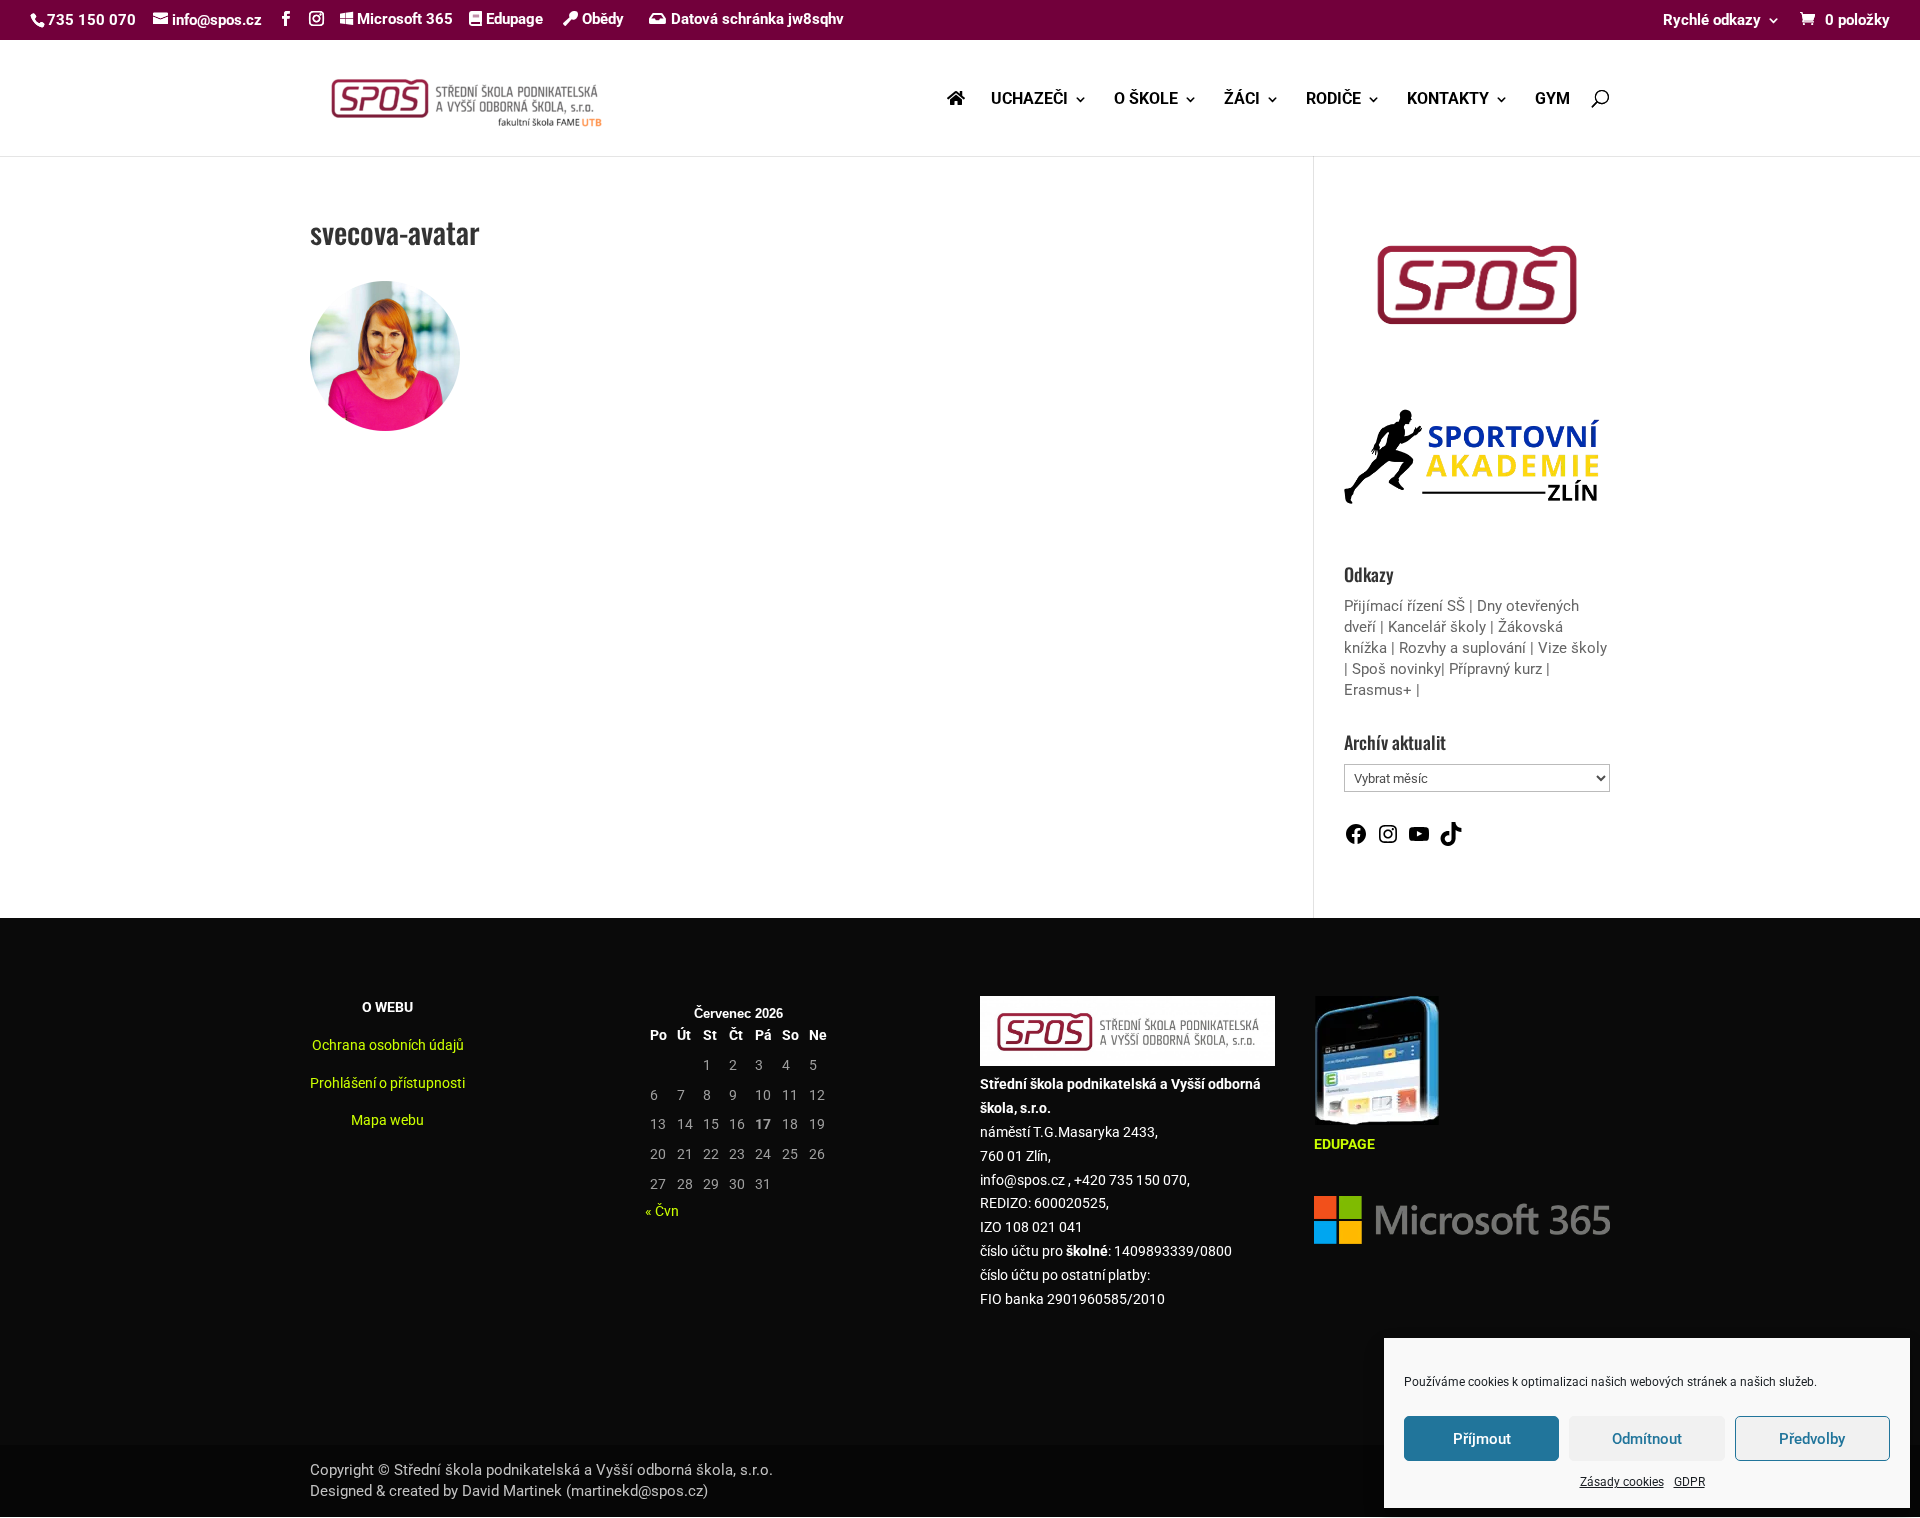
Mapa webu (387, 1120)
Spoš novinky (1396, 669)
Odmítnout (1647, 1439)
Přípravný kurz (1495, 669)
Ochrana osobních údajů (388, 1045)
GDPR (1689, 1482)
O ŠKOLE (1146, 100)
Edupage (512, 19)
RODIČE (1333, 100)
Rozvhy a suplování (1464, 648)
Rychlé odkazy (1712, 21)
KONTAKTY (1448, 100)
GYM (1552, 100)
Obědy (601, 19)
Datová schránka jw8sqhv (757, 19)
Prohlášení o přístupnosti (387, 1083)
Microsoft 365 (403, 19)
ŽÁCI (1242, 100)
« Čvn (662, 1211)
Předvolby (1812, 1439)
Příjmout (1482, 1439)
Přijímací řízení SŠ (1404, 606)
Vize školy (1572, 648)
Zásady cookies (1622, 1482)
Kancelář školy (1437, 627)
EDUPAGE (1344, 1144)
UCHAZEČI (1029, 100)
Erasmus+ (1378, 690)
